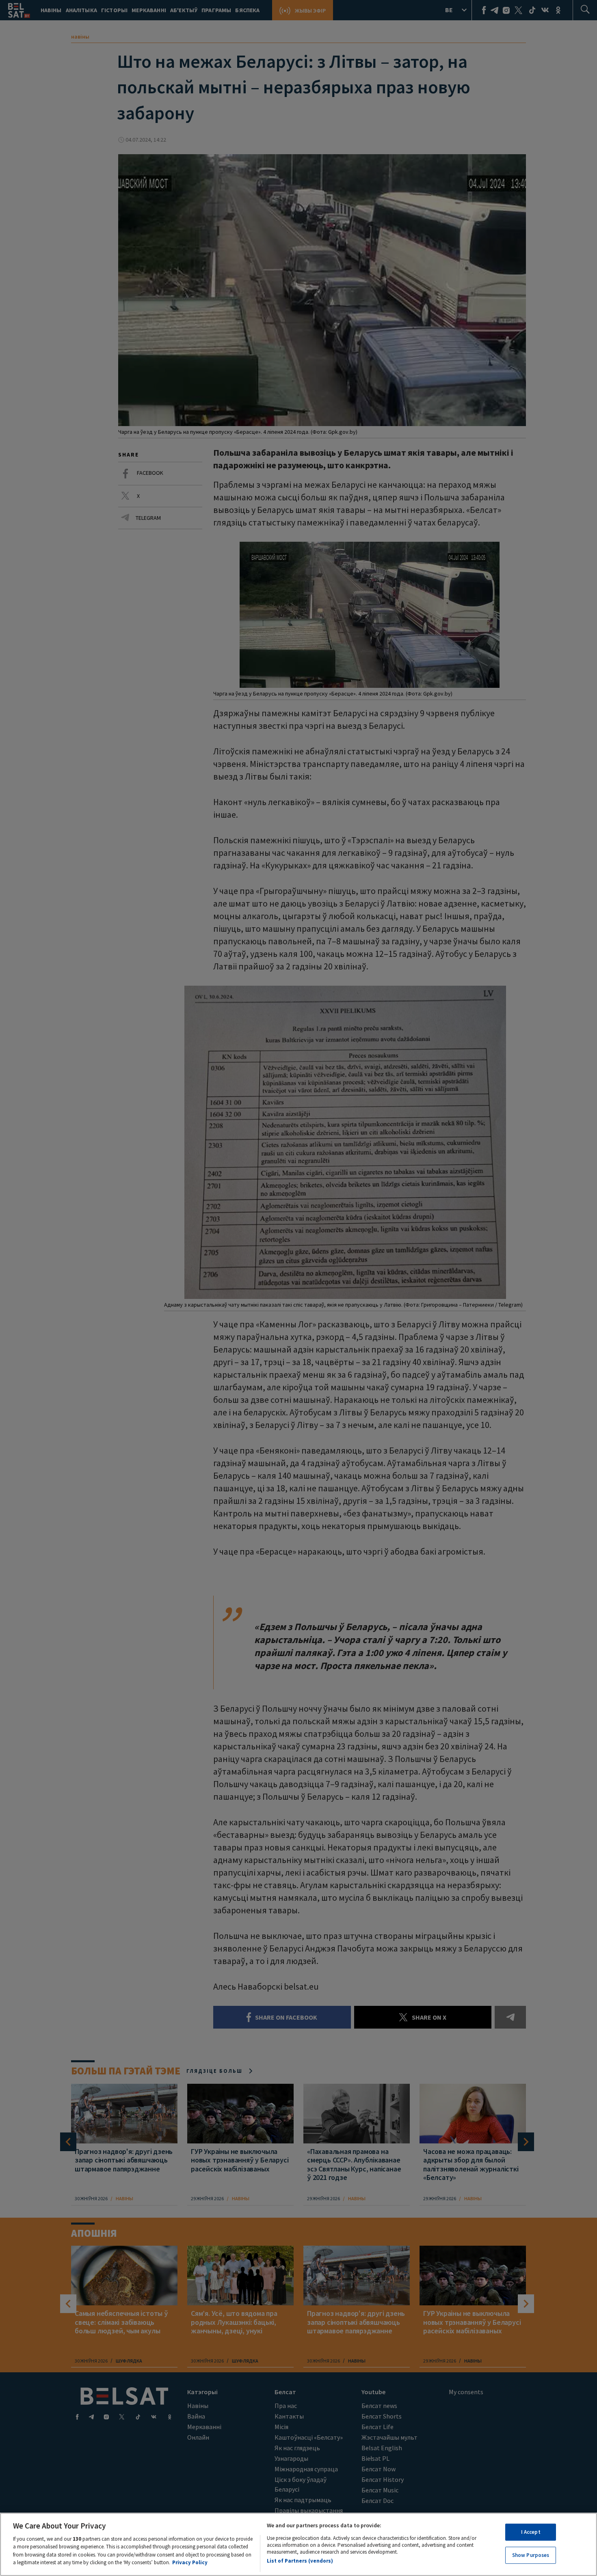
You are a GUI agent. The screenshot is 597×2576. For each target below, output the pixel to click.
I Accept (531, 2532)
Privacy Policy (190, 2562)
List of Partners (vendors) (300, 2561)
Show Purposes (531, 2555)
